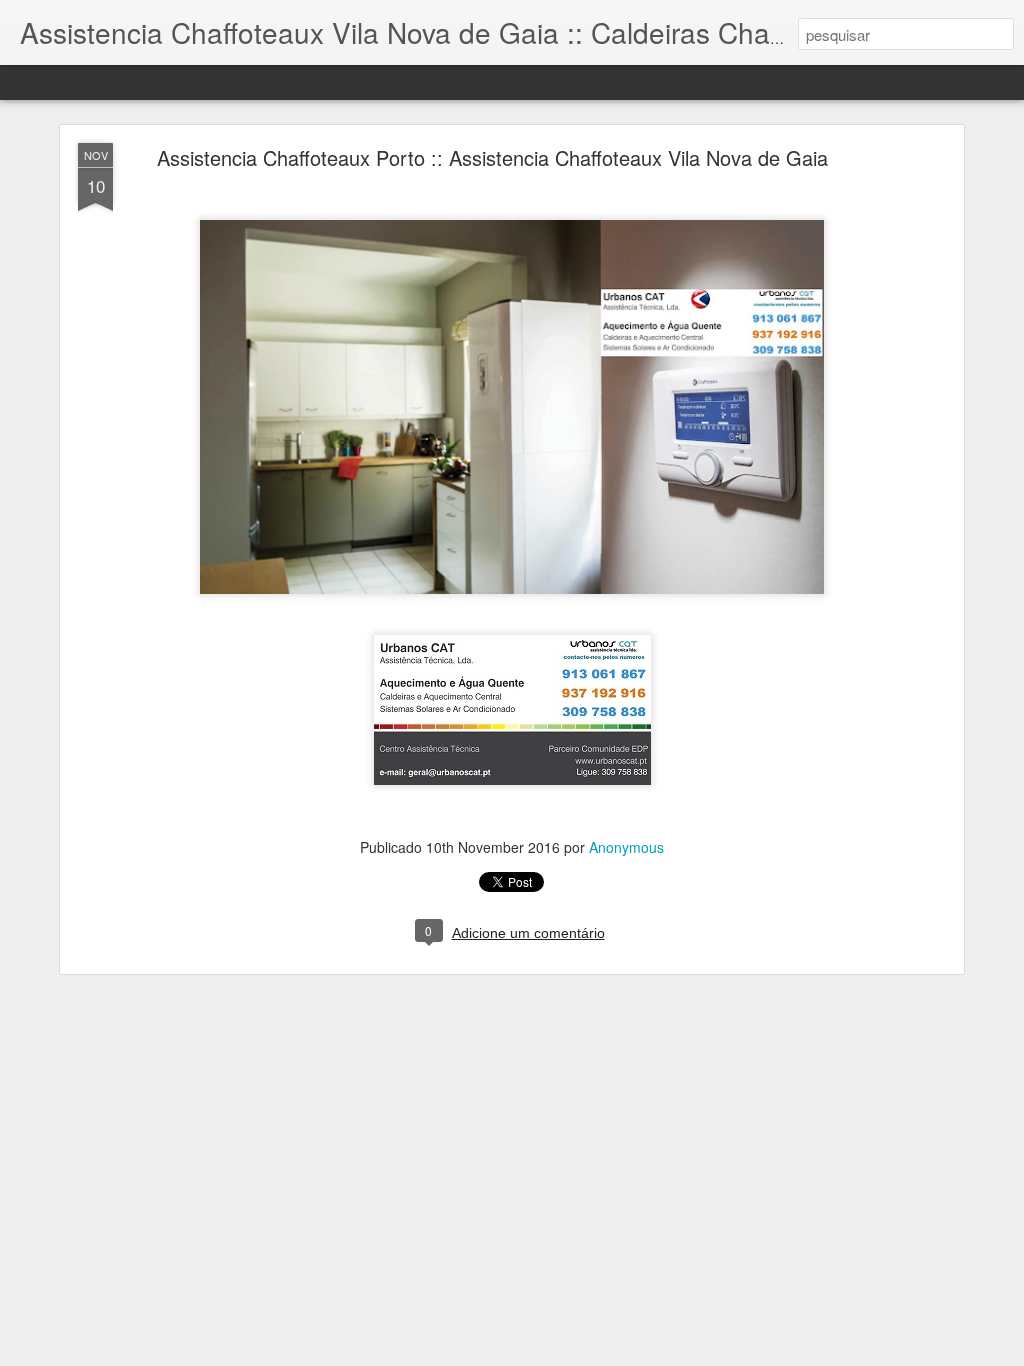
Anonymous (626, 847)
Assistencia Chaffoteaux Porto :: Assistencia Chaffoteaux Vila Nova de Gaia (492, 157)
